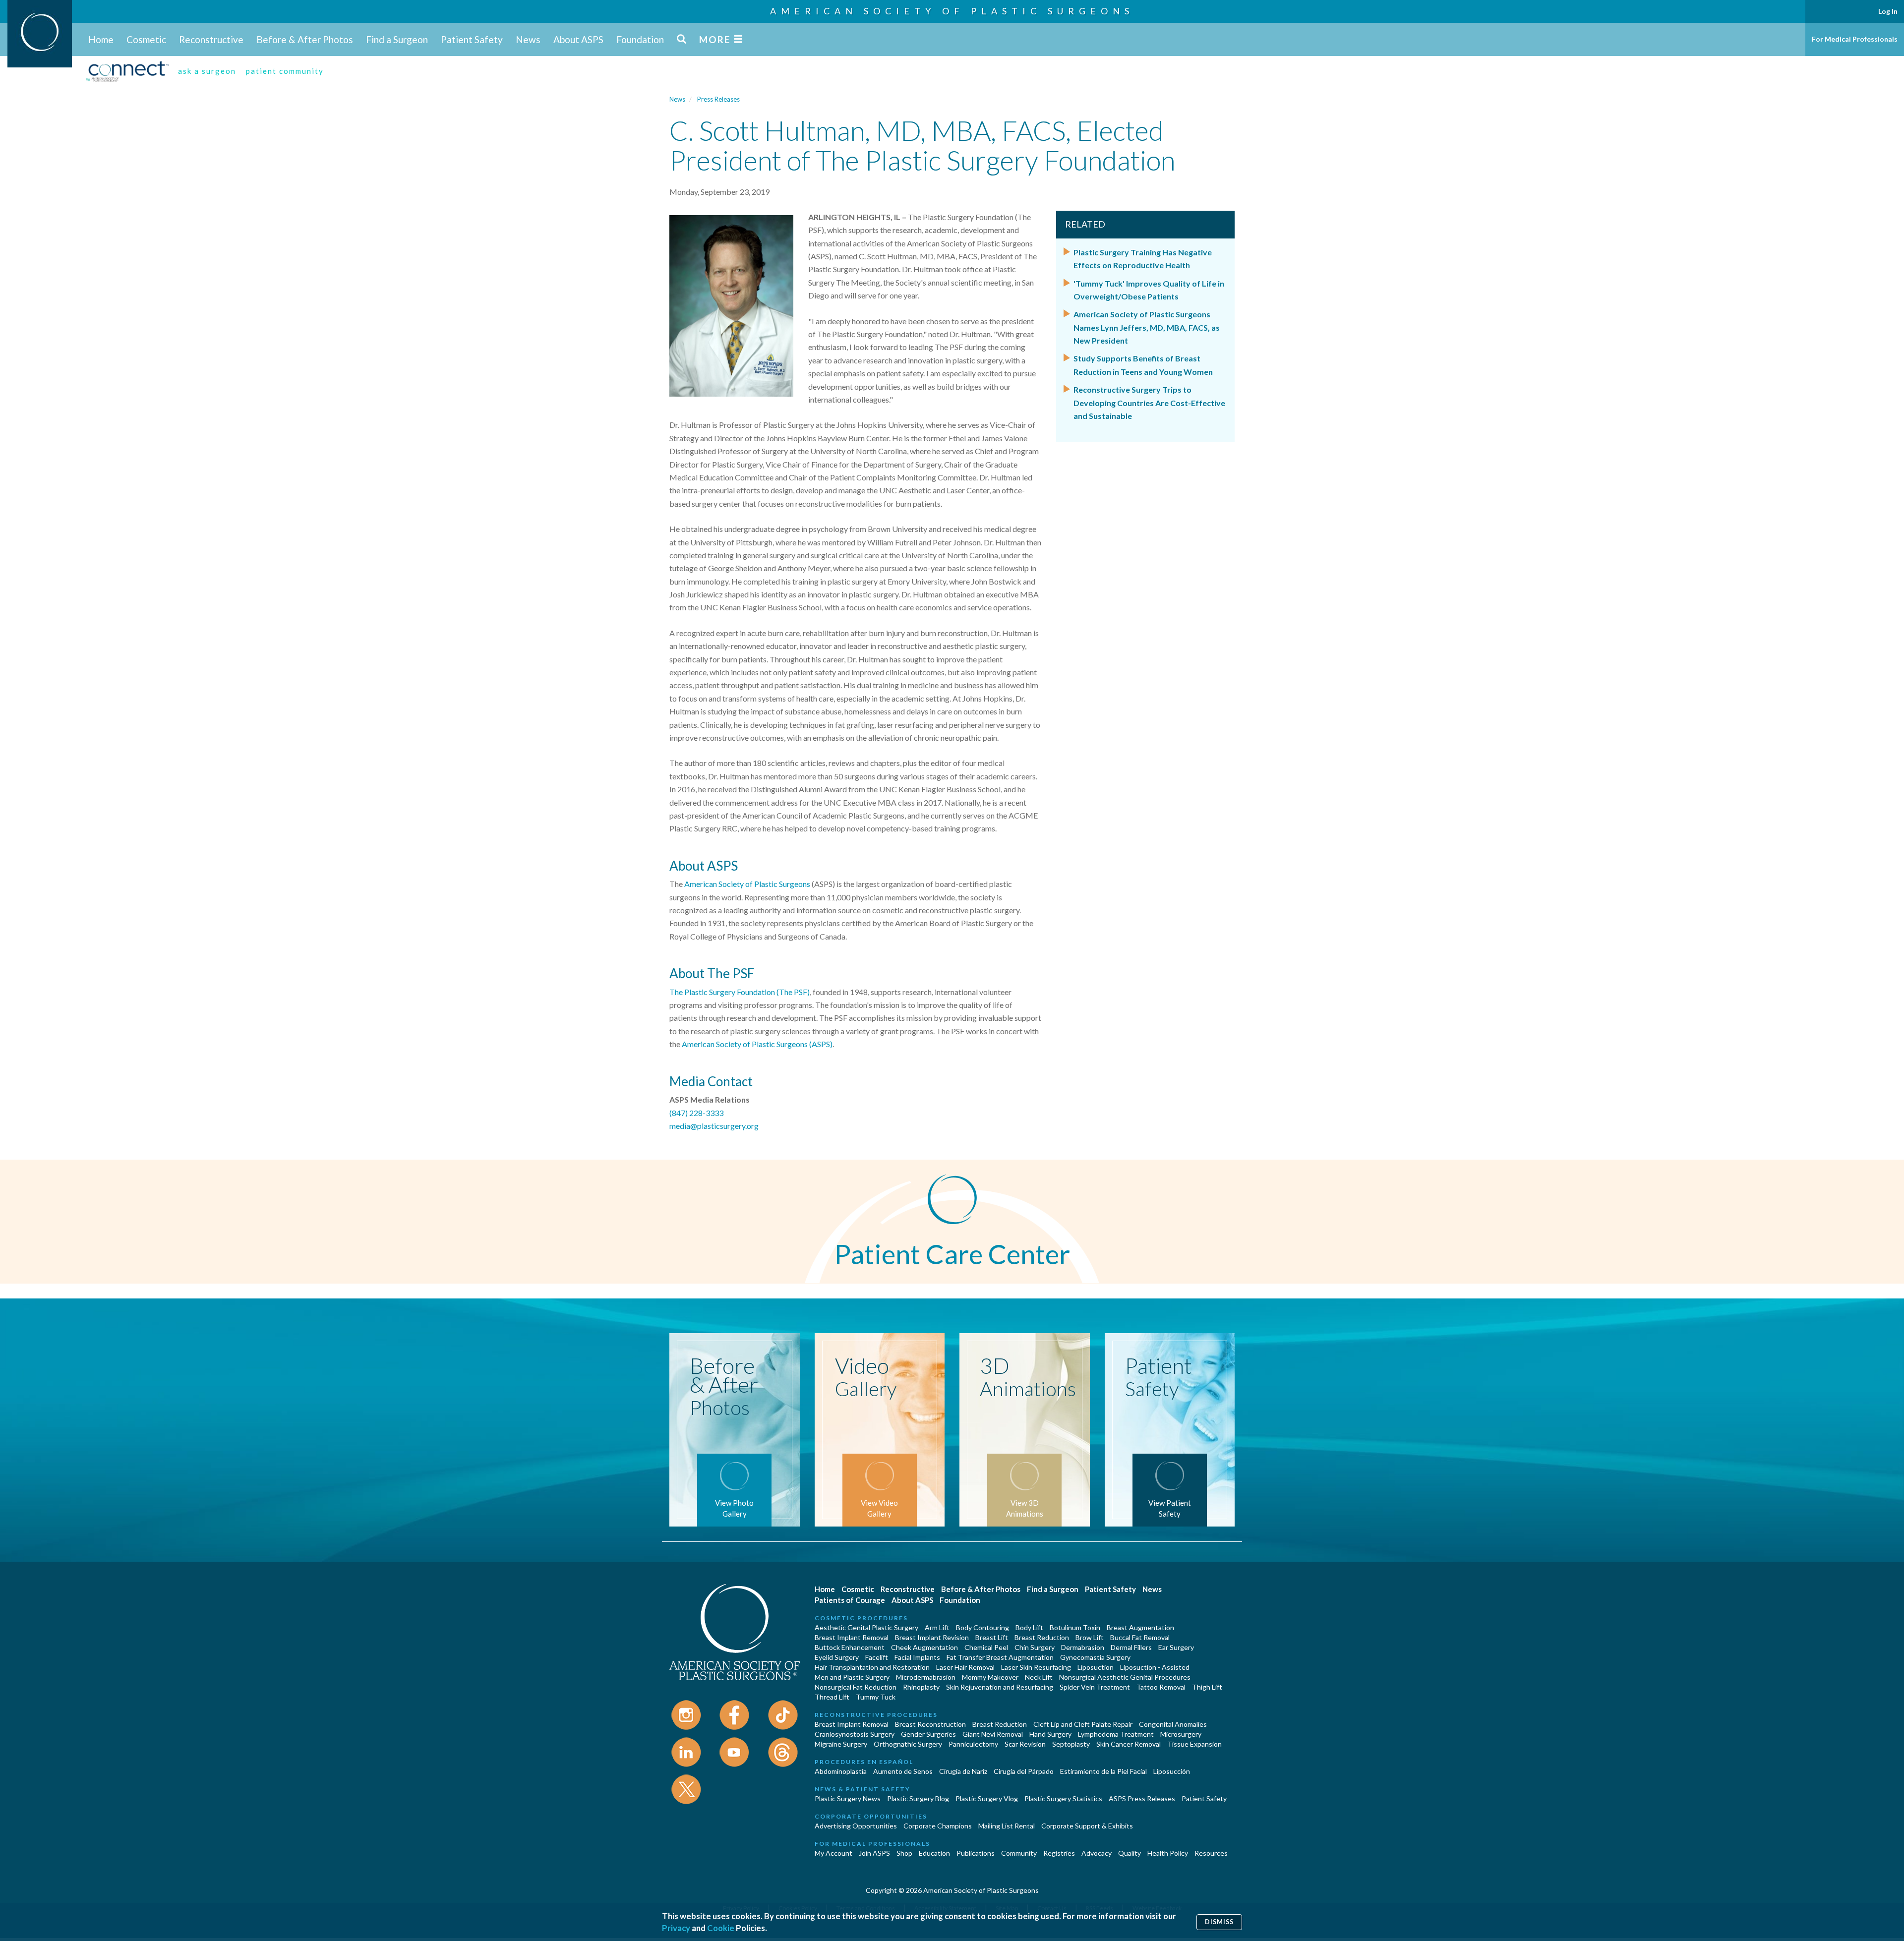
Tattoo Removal (1161, 1687)
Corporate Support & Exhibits (1087, 1826)
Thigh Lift (1207, 1687)
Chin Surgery (1035, 1647)
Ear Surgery (1176, 1647)
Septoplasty (1071, 1744)
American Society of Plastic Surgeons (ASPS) (757, 1044)
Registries (1059, 1853)
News (528, 39)
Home (101, 39)
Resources (1211, 1853)
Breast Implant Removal (852, 1637)
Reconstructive (211, 39)
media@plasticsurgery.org (714, 1126)
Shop (904, 1853)
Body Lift (1029, 1627)
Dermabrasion (1083, 1647)
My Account (833, 1853)
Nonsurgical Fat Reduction (856, 1687)
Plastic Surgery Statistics (1063, 1798)
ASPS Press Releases (1142, 1798)
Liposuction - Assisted (1155, 1667)
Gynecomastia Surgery (1095, 1657)
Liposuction (1096, 1667)
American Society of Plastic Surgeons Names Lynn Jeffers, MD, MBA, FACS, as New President (1147, 327)
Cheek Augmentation (924, 1647)
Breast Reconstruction (930, 1724)
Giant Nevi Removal (993, 1734)
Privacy (676, 1928)
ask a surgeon (207, 71)
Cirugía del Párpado (1024, 1771)
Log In (1888, 11)
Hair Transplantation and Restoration (872, 1667)
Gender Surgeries (928, 1734)
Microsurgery (1181, 1734)
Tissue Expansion (1194, 1744)
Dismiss (1219, 1922)
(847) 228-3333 (696, 1113)
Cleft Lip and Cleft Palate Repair (1083, 1724)
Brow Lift (1090, 1637)
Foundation (640, 39)
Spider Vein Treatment (1095, 1687)
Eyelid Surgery (837, 1657)
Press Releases (718, 99)
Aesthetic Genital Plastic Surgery (866, 1627)
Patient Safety (472, 39)
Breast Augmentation (1140, 1627)
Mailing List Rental (1007, 1826)
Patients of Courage (850, 1600)
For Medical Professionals (1855, 39)
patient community (285, 71)
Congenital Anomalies (1173, 1724)
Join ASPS (874, 1853)
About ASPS (578, 39)
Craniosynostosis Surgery (855, 1734)
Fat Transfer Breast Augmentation (1000, 1657)
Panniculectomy (973, 1744)
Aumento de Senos (903, 1771)
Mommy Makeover (990, 1677)
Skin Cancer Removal (1129, 1744)
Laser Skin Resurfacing (1036, 1667)
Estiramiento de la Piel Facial (1103, 1771)
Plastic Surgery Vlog (987, 1798)
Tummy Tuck (876, 1697)
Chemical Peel (986, 1647)
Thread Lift (832, 1697)
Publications (976, 1853)
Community (1019, 1853)
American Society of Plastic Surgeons (952, 11)
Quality (1130, 1853)
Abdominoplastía (841, 1771)
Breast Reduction (1042, 1637)
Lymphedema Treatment (1116, 1734)
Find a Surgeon (397, 39)
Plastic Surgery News (848, 1798)
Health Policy (1168, 1853)
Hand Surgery (1050, 1734)
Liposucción (1172, 1771)
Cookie (721, 1928)
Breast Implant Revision (932, 1637)
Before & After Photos (305, 39)
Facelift (877, 1657)
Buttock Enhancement (850, 1647)
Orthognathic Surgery (908, 1744)
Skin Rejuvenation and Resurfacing (1000, 1687)
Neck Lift (1039, 1677)
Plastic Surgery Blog (918, 1798)
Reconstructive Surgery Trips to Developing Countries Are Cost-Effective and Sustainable (1149, 403)
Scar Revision (1025, 1744)
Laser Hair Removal (965, 1667)
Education (934, 1853)
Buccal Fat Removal (1140, 1637)
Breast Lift (992, 1637)
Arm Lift (937, 1627)
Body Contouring (982, 1627)
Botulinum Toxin (1075, 1627)
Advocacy (1097, 1853)
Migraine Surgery (841, 1744)
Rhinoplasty (921, 1687)
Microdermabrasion (926, 1677)
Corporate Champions (938, 1826)
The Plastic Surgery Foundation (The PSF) (740, 992)
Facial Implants (917, 1657)
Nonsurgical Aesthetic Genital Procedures (1125, 1677)
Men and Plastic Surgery (852, 1677)
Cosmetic (146, 39)
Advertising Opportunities (856, 1826)
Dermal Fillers (1131, 1647)
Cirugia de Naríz (963, 1771)
